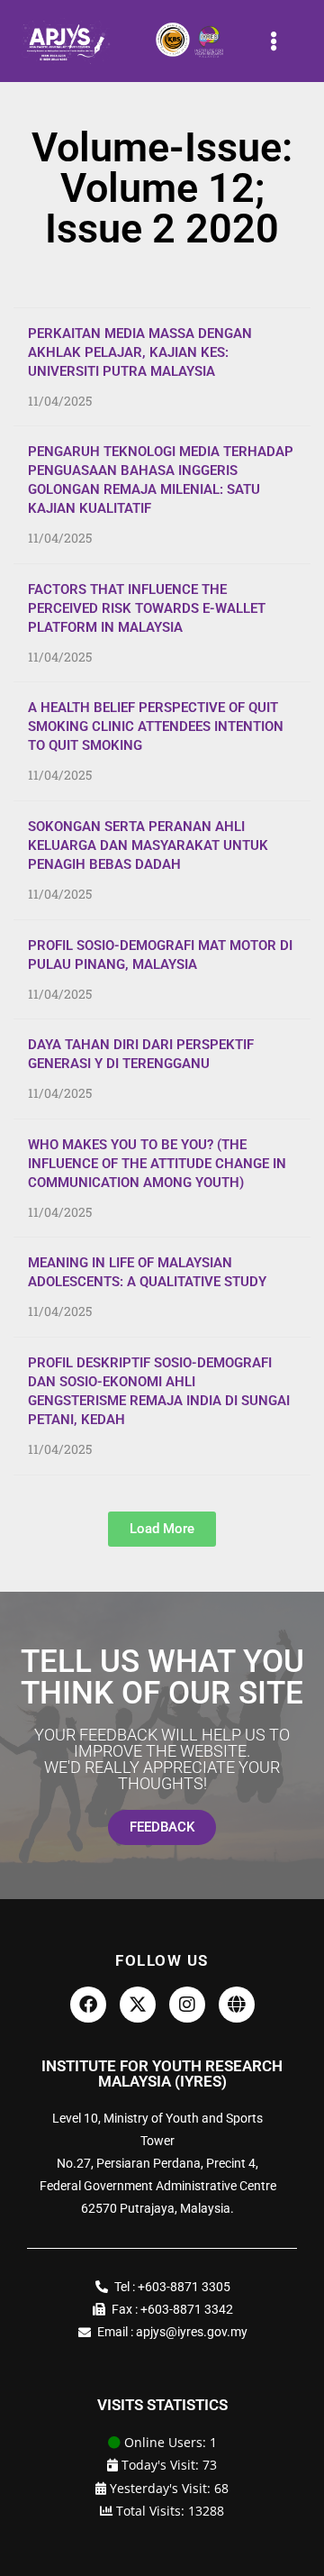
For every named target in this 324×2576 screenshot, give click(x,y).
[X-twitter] (138, 2005)
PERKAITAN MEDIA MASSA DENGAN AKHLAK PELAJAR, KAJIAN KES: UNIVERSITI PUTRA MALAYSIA (140, 352)
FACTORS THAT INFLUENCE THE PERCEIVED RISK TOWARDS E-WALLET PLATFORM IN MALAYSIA (147, 608)
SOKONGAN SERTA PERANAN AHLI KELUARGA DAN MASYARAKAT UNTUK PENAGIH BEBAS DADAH (148, 845)
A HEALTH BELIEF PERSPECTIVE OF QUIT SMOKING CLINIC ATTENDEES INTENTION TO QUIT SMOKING (156, 726)
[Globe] (237, 2005)
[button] (274, 41)
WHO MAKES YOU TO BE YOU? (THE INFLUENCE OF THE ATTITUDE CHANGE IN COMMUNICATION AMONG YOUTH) (157, 1164)
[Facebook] (88, 2005)
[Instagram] (187, 2005)
